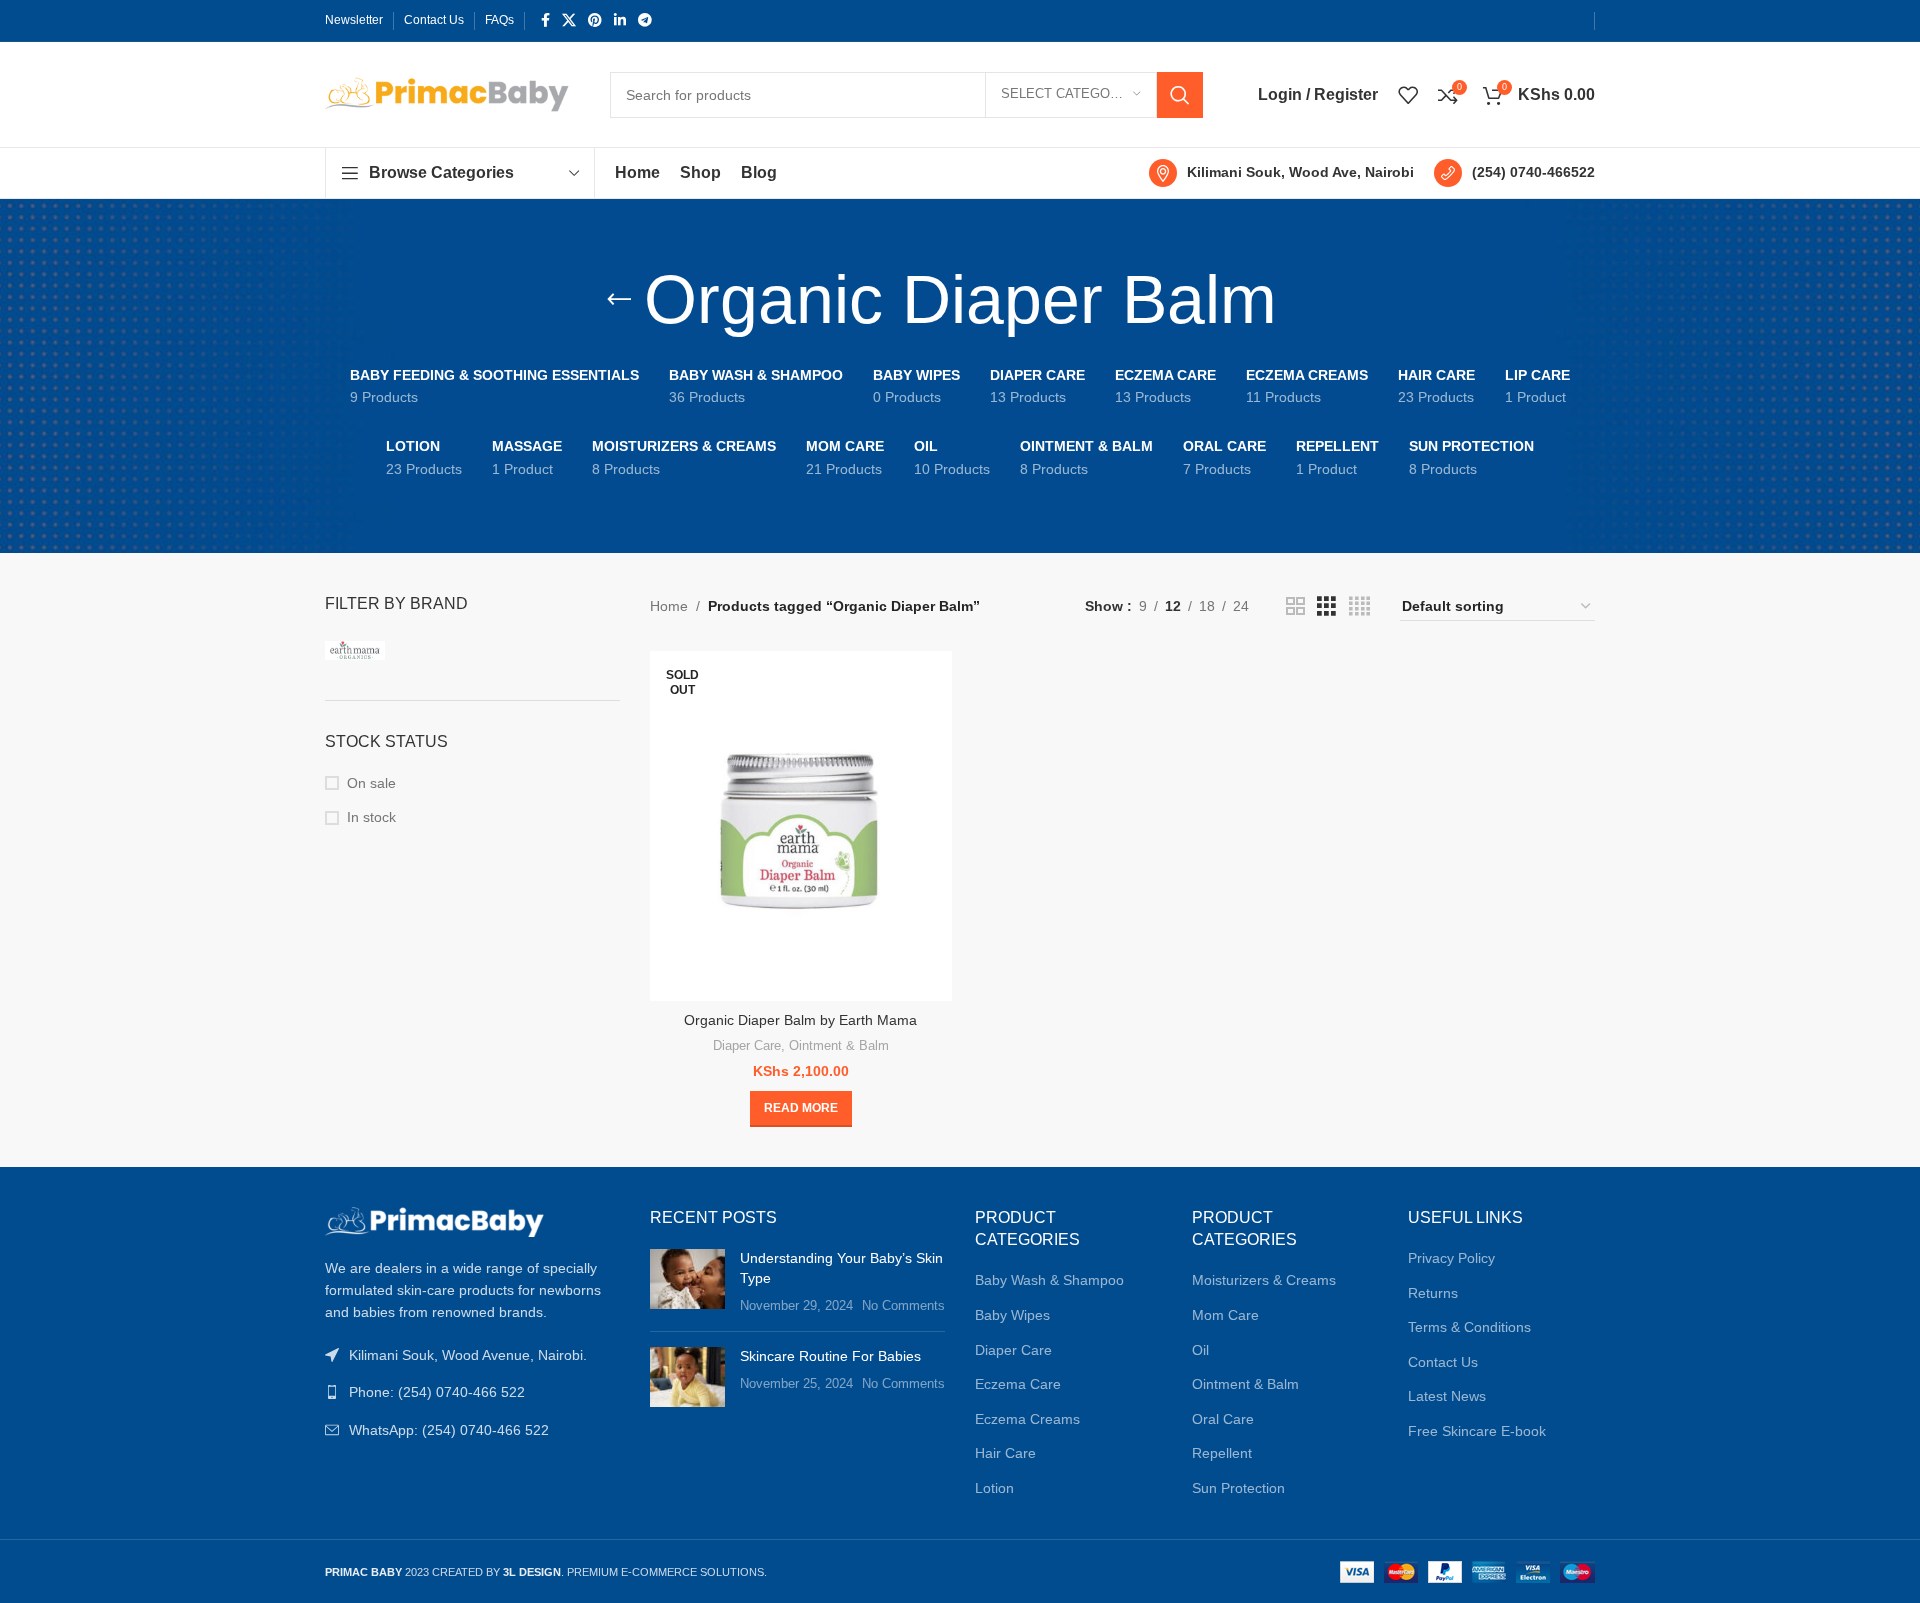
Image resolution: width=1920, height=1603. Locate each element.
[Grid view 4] (1359, 606)
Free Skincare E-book (1477, 1431)
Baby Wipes (1012, 1315)
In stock (371, 817)
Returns (1433, 1293)
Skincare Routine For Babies (830, 1356)
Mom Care (1225, 1315)
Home (669, 606)
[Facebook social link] (545, 20)
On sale (371, 783)
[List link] (472, 1392)
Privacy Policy (1451, 1258)
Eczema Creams (1027, 1419)
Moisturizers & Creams (1264, 1280)
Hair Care (1005, 1453)
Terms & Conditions (1469, 1327)
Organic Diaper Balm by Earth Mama (800, 1020)
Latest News (1447, 1396)
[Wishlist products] (1408, 95)
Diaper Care (747, 1045)
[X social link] (569, 20)
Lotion (994, 1488)
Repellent (1222, 1453)
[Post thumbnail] (687, 1282)
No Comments (903, 1306)
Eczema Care (1018, 1384)
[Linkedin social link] (620, 20)
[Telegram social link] (645, 20)
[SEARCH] (1180, 95)
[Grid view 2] (1295, 606)
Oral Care (1223, 1419)
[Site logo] (447, 93)
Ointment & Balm (839, 1045)
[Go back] (619, 300)
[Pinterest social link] (595, 20)
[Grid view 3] (1326, 606)
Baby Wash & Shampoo (1049, 1280)
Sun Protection (1238, 1488)
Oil (1200, 1350)
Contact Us (1443, 1362)
